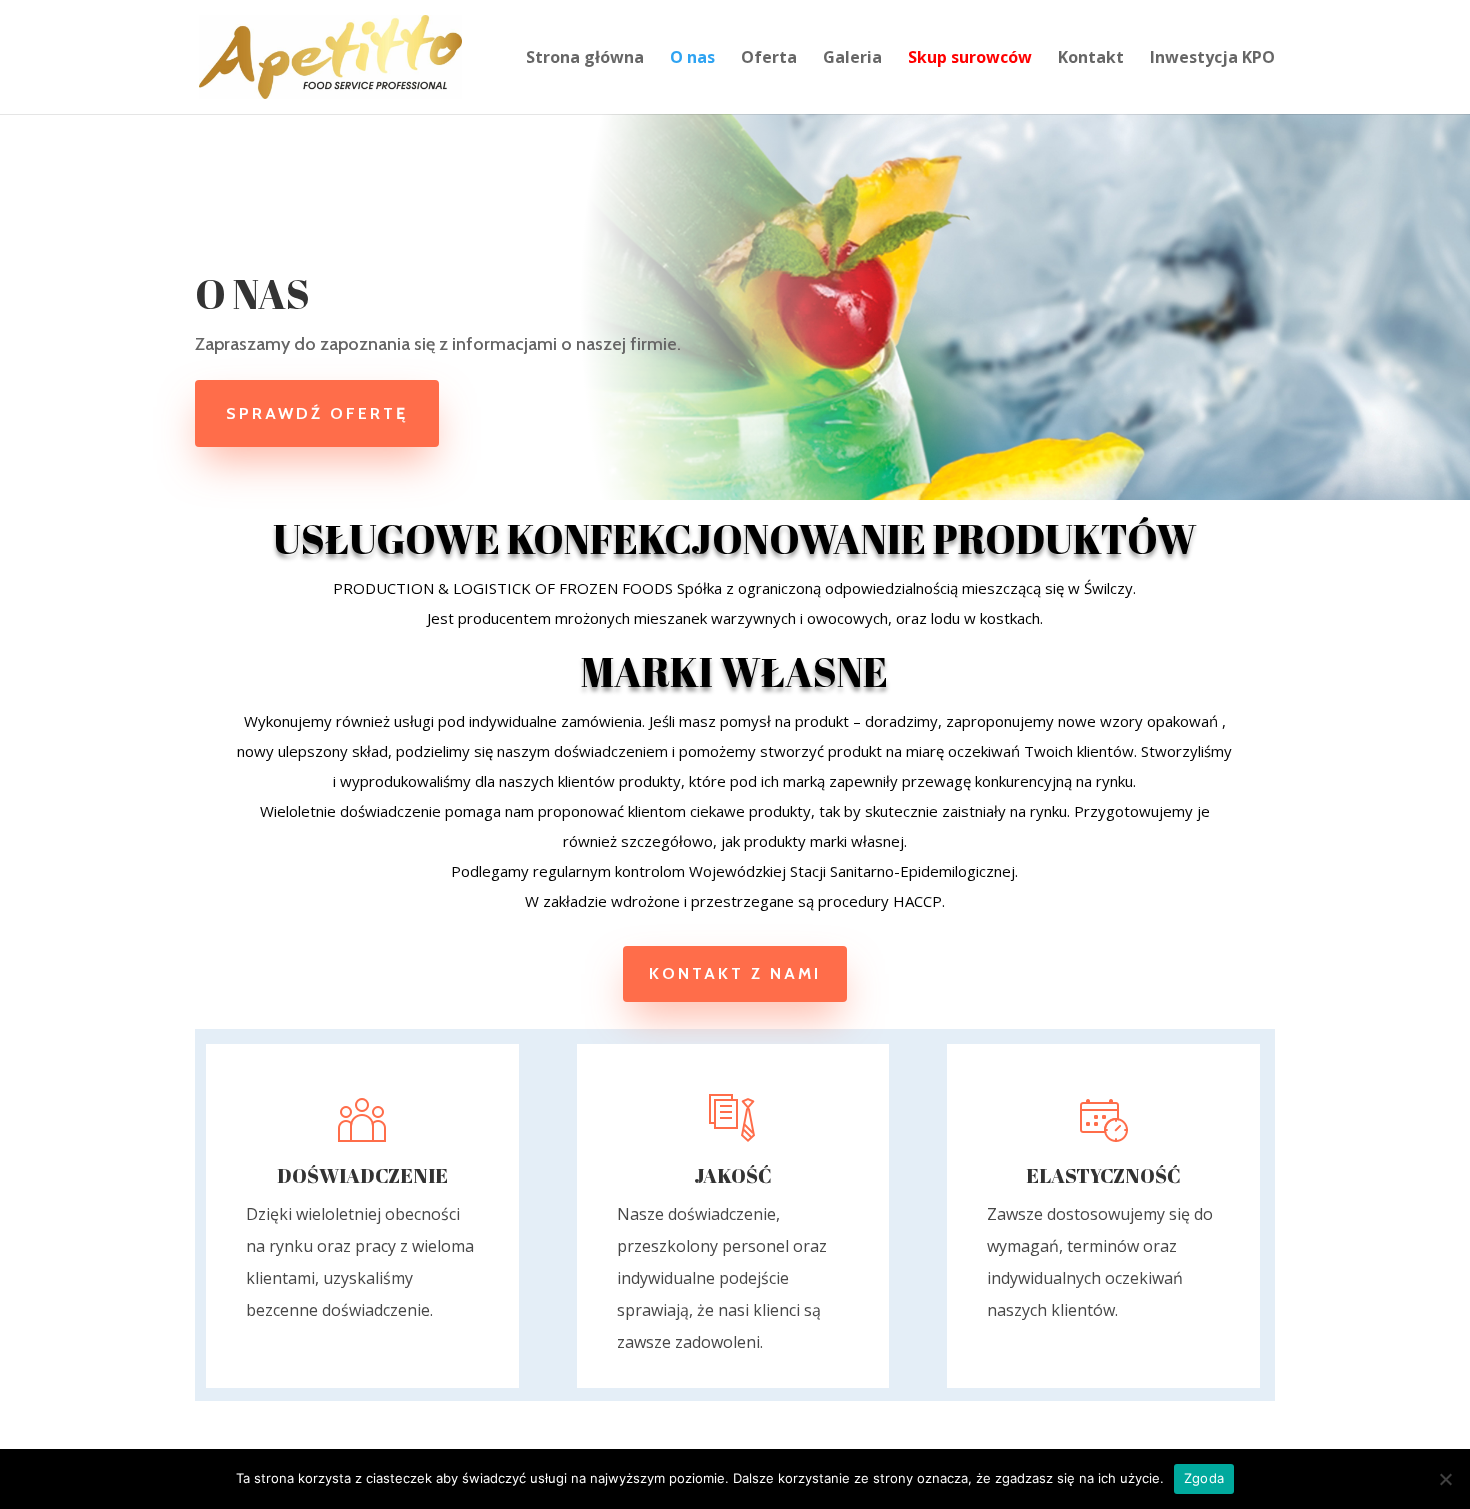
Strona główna (585, 59)
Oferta (769, 59)
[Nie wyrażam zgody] (1445, 1479)
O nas (692, 59)
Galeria (852, 59)
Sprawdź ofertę (317, 413)
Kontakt (1091, 59)
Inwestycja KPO (1212, 59)
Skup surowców (970, 59)
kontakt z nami (735, 973)
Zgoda (1204, 1478)
